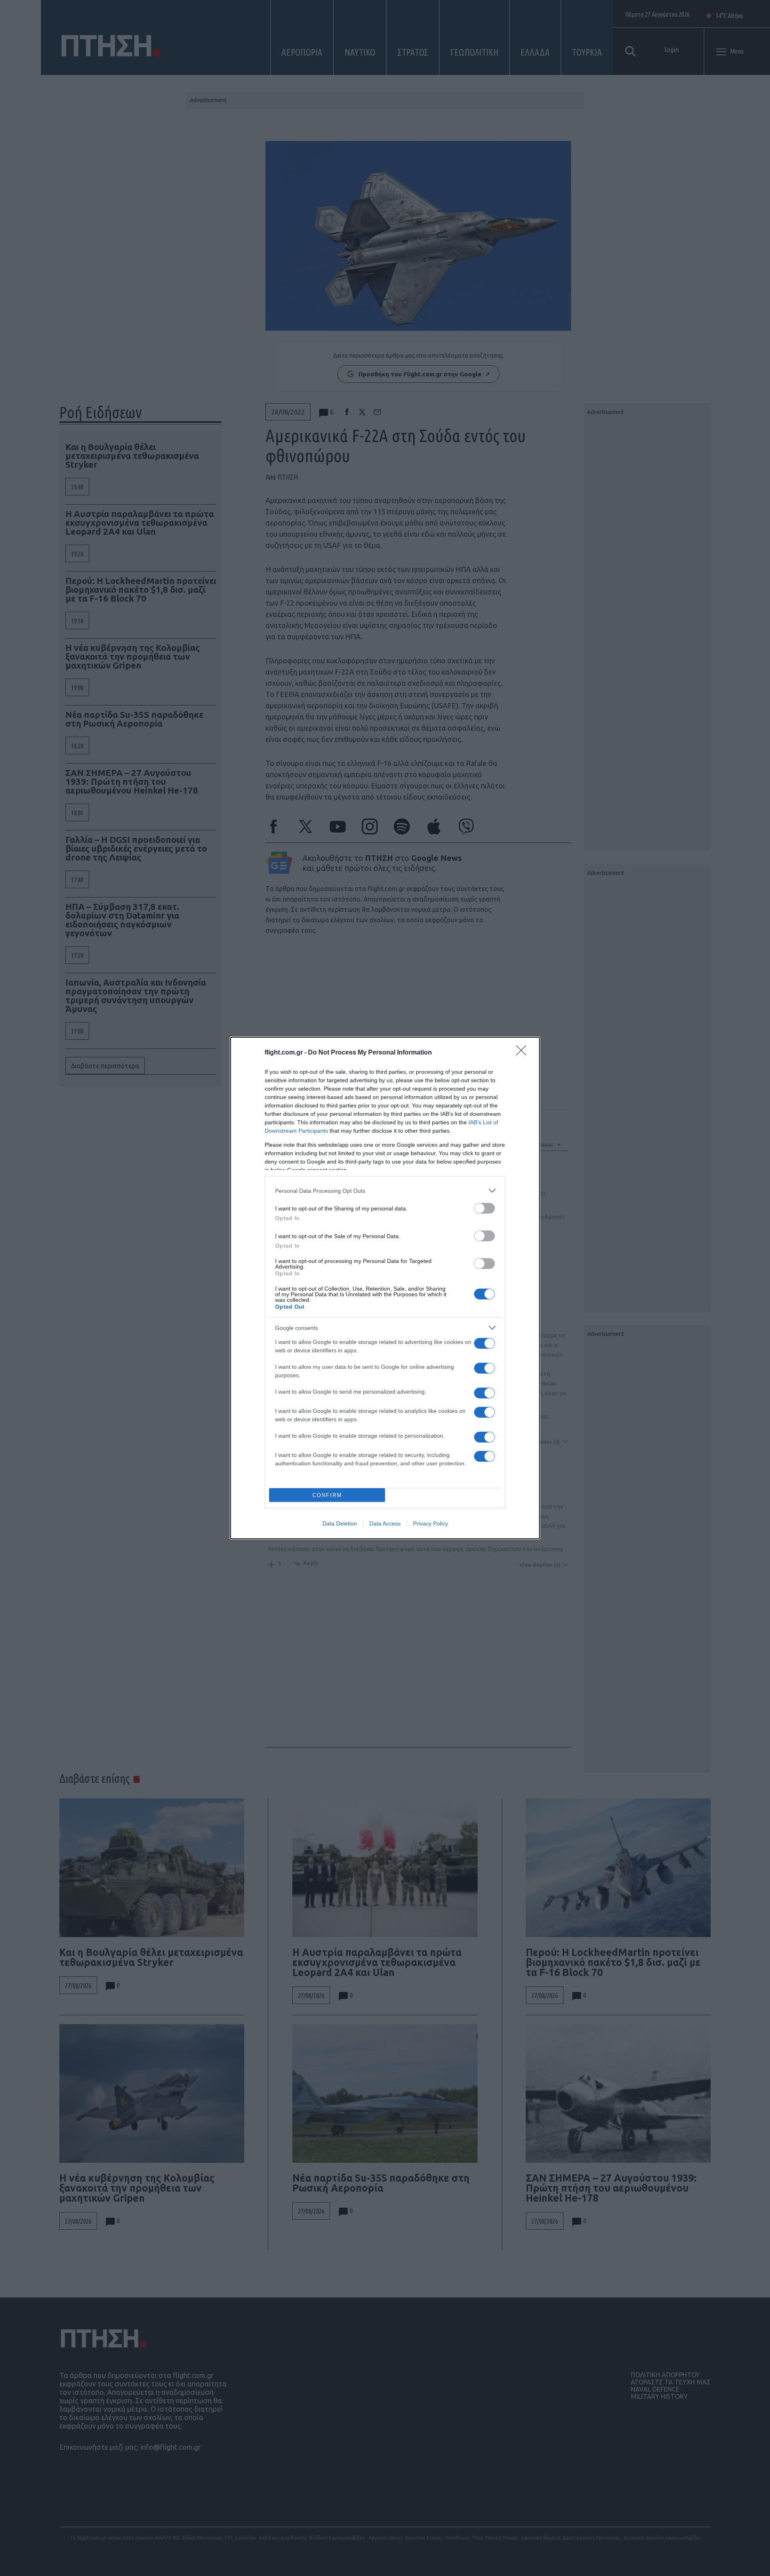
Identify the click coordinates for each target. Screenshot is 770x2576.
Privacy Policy (431, 1523)
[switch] (484, 1208)
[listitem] (385, 1191)
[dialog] (385, 1288)
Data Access (385, 1523)
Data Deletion (340, 1523)
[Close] (524, 1053)
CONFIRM (327, 1495)
